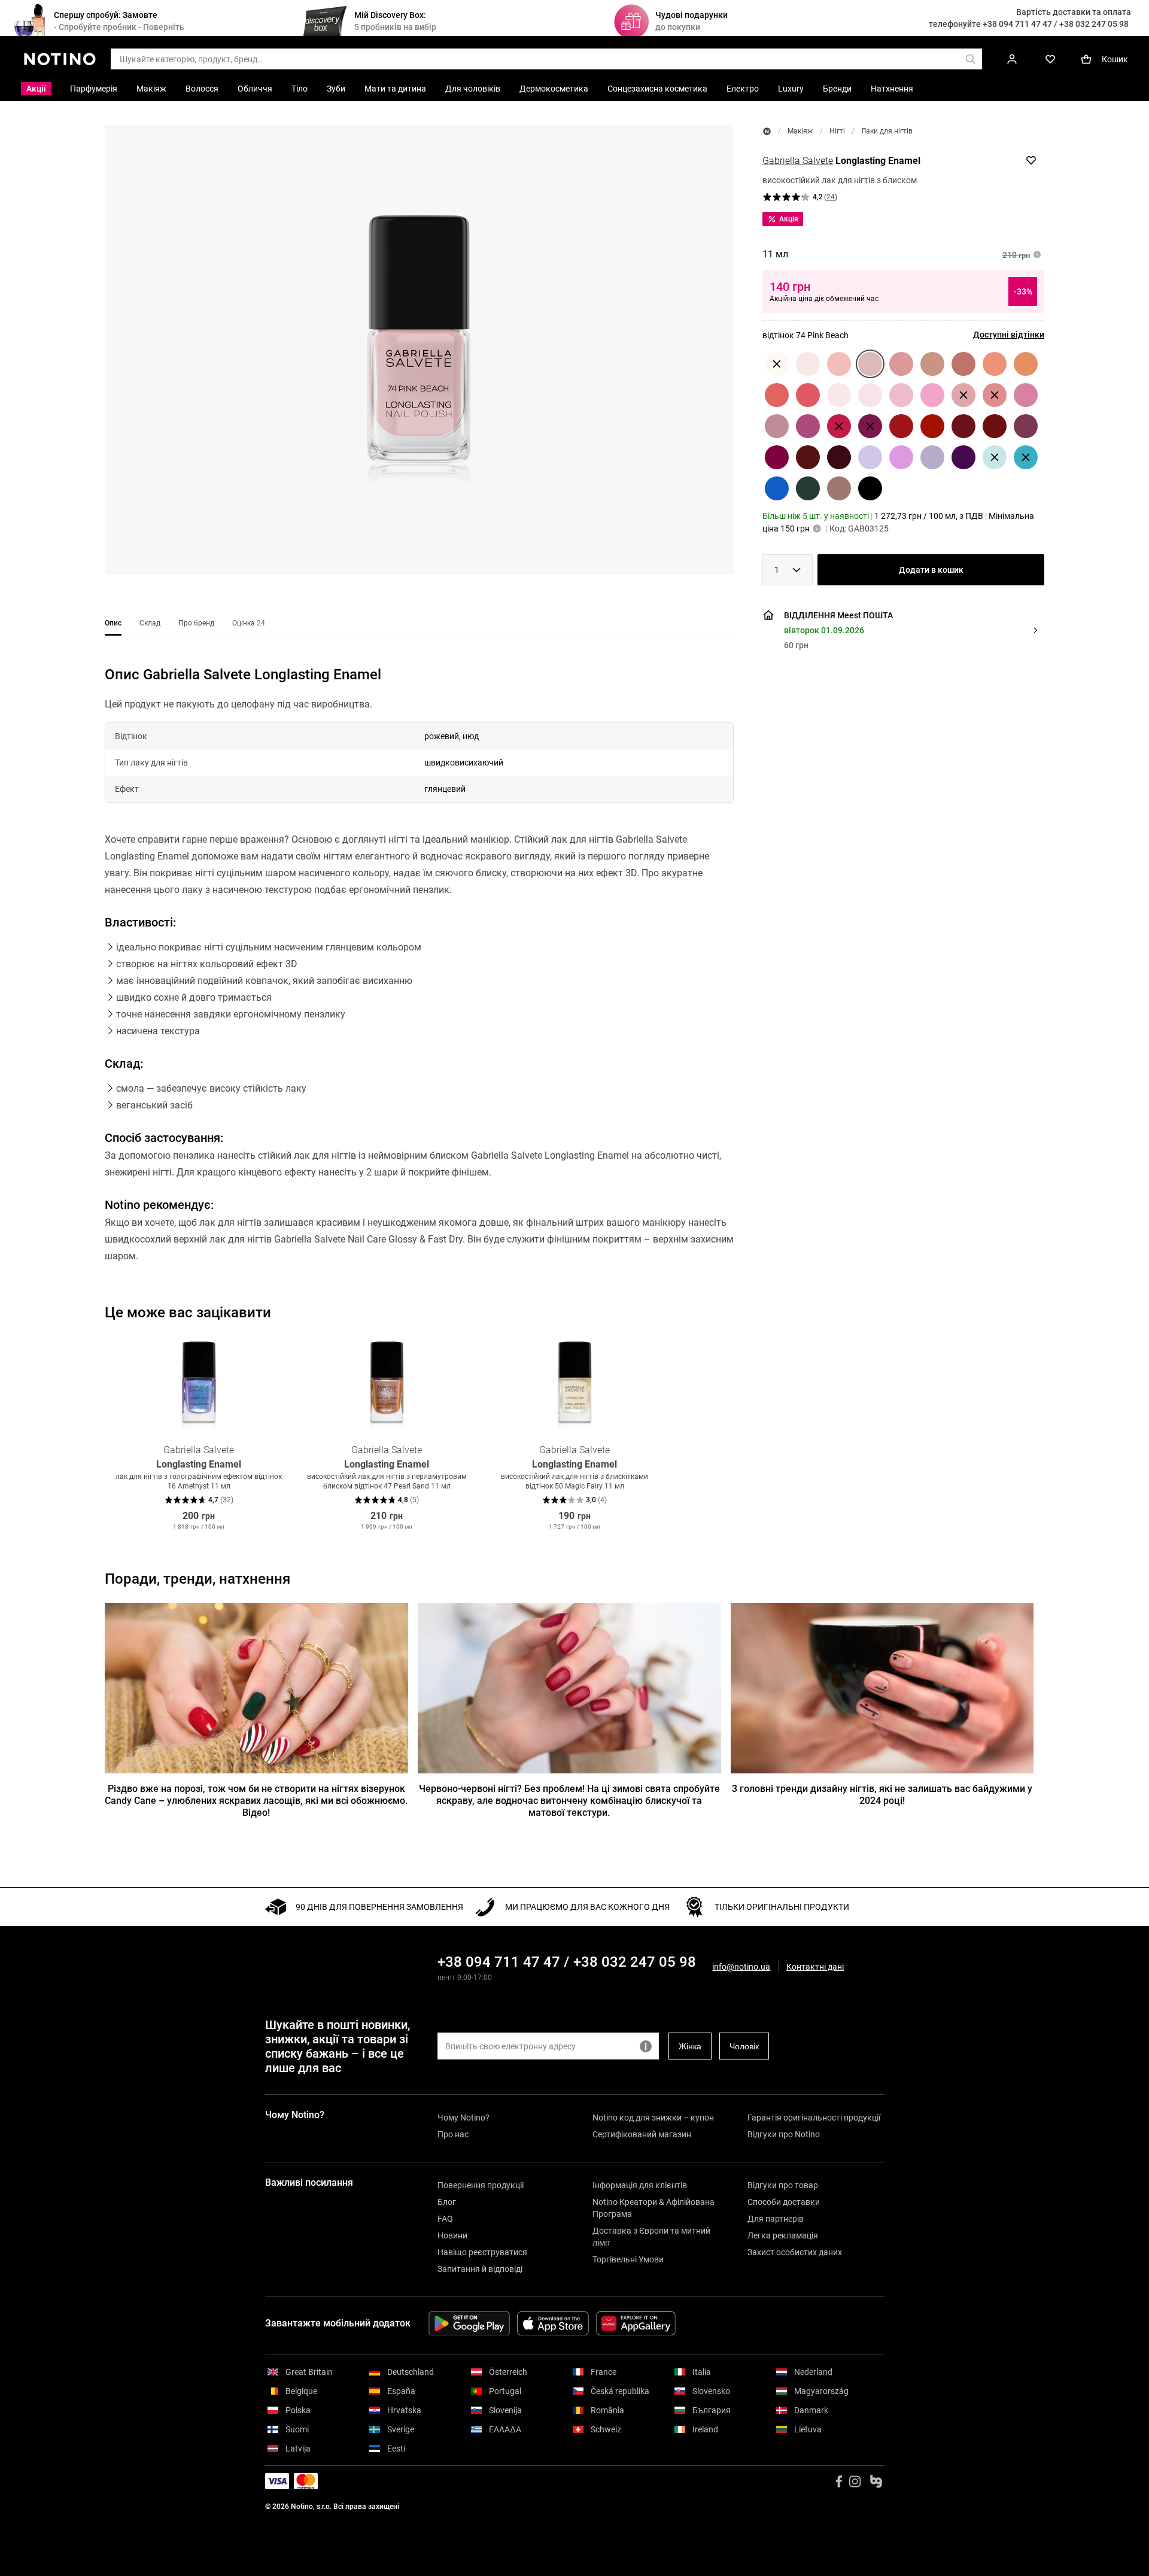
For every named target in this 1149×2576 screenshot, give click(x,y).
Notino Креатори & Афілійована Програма (653, 2208)
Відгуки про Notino (784, 2134)
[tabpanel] (419, 980)
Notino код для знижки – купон (653, 2118)
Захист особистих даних (795, 2252)
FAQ (445, 2219)
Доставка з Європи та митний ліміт (651, 2237)
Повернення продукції (481, 2185)
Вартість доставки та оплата (1074, 12)
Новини (452, 2235)
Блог (447, 2202)
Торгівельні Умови (628, 2259)
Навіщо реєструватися (482, 2252)
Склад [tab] (150, 623)
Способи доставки (784, 2202)
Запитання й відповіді (480, 2269)
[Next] (1035, 1434)
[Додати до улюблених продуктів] (1031, 160)
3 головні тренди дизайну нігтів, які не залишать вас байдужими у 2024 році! (882, 1795)
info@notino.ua (741, 1967)
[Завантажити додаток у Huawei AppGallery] (636, 2323)
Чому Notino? (463, 2118)
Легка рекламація (783, 2235)
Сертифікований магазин (642, 2134)
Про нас (453, 2134)
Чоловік (744, 2046)
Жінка (690, 2046)
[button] (419, 350)
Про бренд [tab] (196, 623)
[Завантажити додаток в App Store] (553, 2323)
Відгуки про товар (783, 2185)
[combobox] (788, 570)
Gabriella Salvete (798, 161)
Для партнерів (776, 2219)
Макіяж (800, 131)
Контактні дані (815, 1967)
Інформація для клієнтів (640, 2185)
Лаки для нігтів (887, 131)
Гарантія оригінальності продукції (814, 2118)
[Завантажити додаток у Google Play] (469, 2323)
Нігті (837, 131)
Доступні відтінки (1009, 335)
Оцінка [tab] (249, 623)
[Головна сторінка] (767, 131)
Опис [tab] (113, 623)
